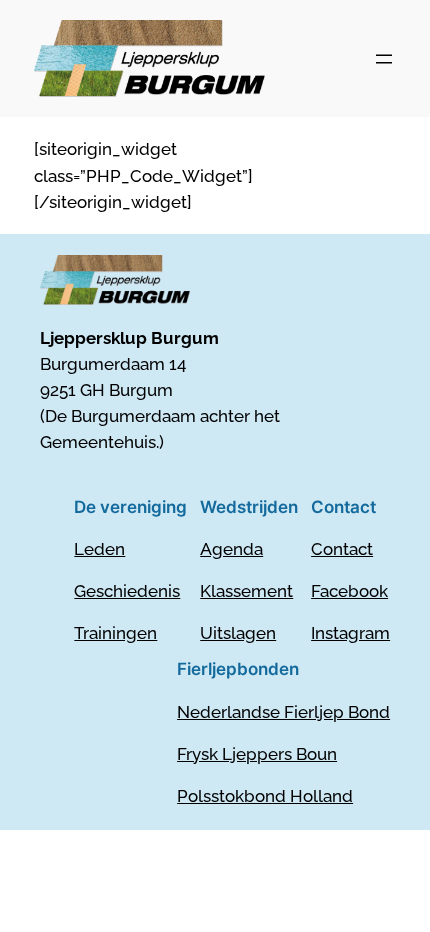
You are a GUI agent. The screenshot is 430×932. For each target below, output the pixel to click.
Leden (99, 549)
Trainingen (115, 633)
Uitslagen (238, 633)
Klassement (246, 591)
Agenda (231, 549)
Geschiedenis (127, 591)
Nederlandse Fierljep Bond (283, 712)
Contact (342, 549)
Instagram (350, 633)
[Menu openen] (384, 59)
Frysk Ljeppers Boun (257, 754)
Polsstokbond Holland (265, 796)
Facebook (349, 591)
